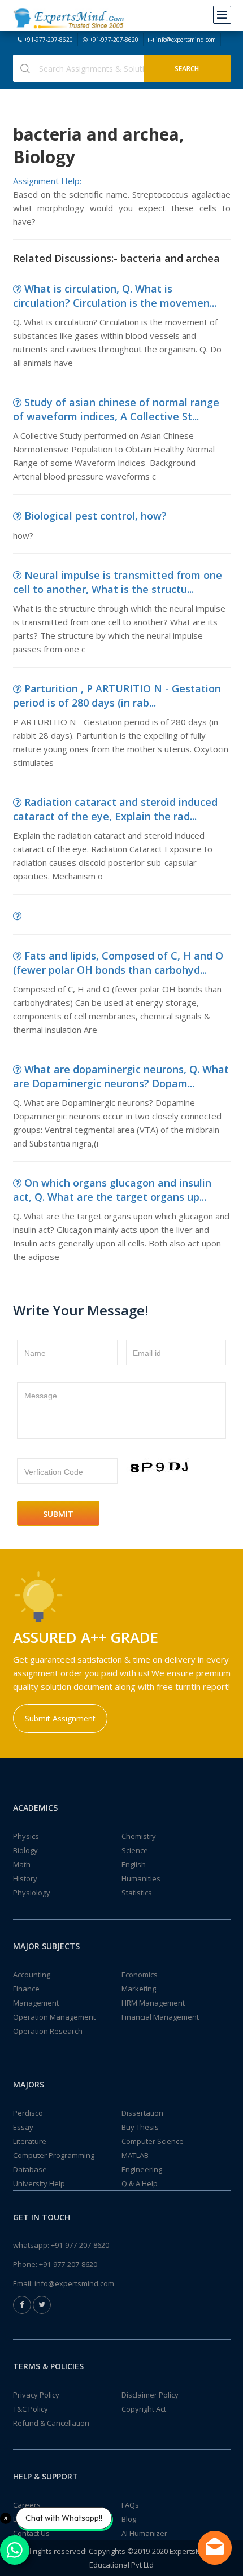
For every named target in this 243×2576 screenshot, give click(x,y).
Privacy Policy (36, 2395)
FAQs (130, 2505)
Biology (25, 1850)
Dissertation (142, 2113)
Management (36, 2003)
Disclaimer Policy (150, 2395)
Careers (27, 2505)
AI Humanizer (144, 2533)
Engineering (142, 2169)
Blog (129, 2519)
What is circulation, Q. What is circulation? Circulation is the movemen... (115, 296)
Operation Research (48, 2031)
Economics (140, 1975)
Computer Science (153, 2141)
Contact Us (31, 2533)
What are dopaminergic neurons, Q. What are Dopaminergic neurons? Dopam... (121, 1076)
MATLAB (135, 2155)
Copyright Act (144, 2409)
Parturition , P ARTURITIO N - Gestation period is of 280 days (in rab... (117, 696)
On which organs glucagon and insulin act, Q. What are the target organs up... (112, 1190)
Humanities (141, 1878)
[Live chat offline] (215, 2548)
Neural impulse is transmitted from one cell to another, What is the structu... (118, 582)
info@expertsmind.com (186, 40)
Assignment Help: (47, 181)
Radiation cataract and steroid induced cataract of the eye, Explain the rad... (115, 809)
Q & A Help (140, 2183)
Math (22, 1864)
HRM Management (153, 2003)
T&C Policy (31, 2409)
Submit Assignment (60, 1718)
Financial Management (160, 2017)
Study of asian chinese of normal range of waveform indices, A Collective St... (116, 409)
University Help (39, 2183)
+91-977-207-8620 (49, 40)
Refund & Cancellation (51, 2423)
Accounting (32, 1975)
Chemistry (139, 1836)
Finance (26, 1989)
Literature (30, 2141)
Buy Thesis (140, 2127)
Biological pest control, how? (96, 516)
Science (135, 1850)
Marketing (139, 1989)
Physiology (32, 1893)
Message (41, 1396)
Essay (23, 2127)
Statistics (137, 1893)
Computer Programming (54, 2155)
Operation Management (54, 2017)
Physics (26, 1836)
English (134, 1864)
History (25, 1878)
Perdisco (28, 2113)
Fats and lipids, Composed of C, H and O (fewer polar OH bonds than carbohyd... (118, 963)
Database (30, 2169)
